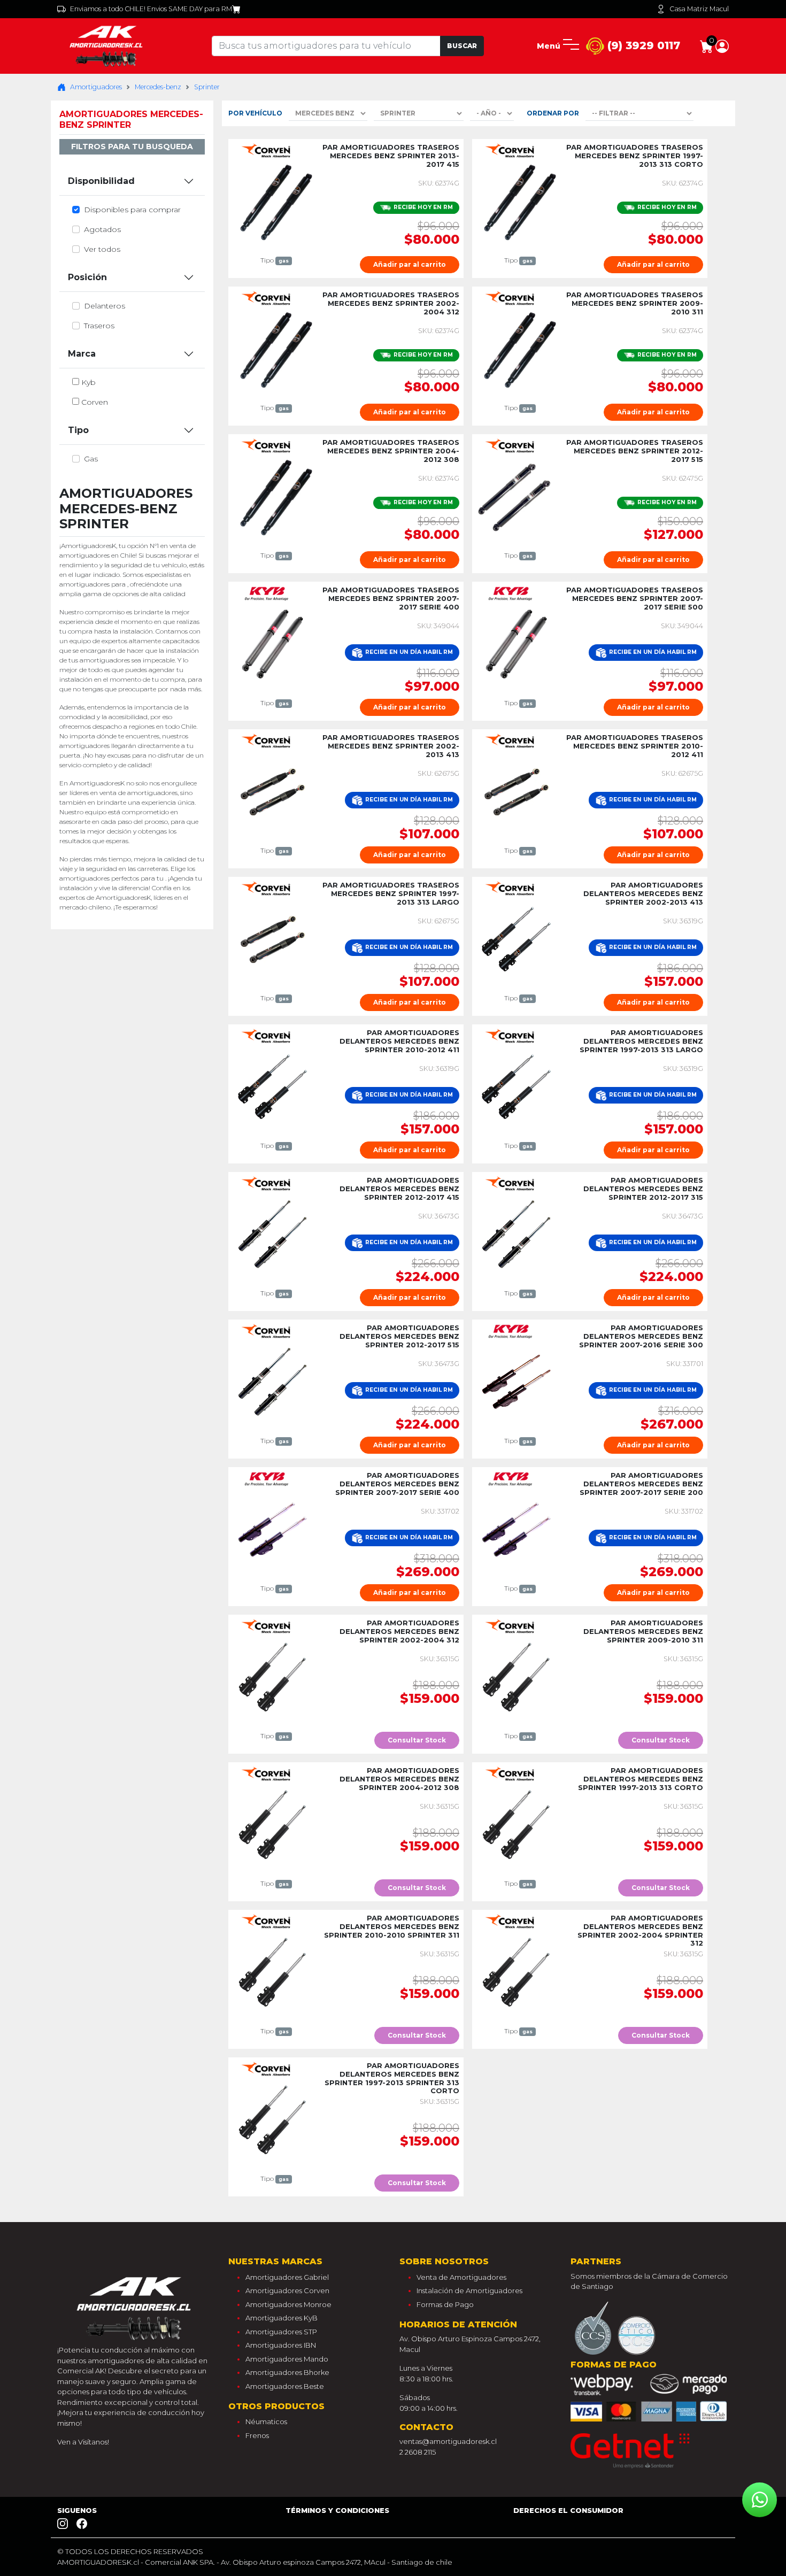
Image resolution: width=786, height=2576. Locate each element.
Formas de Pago (445, 2304)
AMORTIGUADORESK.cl (98, 2562)
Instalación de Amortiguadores (469, 2290)
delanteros (105, 306)
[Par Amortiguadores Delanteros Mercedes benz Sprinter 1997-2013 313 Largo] (516, 1086)
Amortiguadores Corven (287, 2290)
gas (91, 459)
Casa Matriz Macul (699, 9)
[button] (722, 45)
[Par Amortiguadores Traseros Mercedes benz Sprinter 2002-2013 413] (272, 791)
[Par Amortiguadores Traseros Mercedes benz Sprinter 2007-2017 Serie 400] (272, 643)
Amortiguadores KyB (282, 2318)
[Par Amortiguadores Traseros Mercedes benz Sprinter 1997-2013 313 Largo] (272, 938)
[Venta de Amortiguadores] (108, 45)
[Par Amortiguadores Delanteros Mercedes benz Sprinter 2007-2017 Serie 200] (516, 1529)
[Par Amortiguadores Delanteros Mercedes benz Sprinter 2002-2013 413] (516, 938)
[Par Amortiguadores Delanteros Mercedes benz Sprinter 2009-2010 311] (516, 1676)
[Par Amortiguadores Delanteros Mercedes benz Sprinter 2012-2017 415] (272, 1233)
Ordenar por (553, 113)
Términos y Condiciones (337, 2510)
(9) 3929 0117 (642, 45)
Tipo (78, 430)
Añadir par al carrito (410, 264)
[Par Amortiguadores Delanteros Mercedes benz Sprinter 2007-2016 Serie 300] (516, 1381)
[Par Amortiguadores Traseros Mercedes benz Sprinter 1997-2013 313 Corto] (516, 200)
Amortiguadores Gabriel (287, 2277)
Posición (87, 277)
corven (95, 402)
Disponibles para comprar (132, 210)
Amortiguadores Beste (285, 2386)
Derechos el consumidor (568, 2510)
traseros (99, 326)
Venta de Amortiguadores (461, 2277)
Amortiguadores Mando (287, 2359)
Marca (82, 354)
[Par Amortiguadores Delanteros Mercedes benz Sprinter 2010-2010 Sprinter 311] (272, 1971)
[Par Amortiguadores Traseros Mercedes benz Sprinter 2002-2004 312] (272, 348)
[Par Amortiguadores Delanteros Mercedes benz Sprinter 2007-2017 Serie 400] (272, 1529)
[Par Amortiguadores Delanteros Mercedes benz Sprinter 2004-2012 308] (272, 1824)
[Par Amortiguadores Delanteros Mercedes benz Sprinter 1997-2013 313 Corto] (516, 1824)
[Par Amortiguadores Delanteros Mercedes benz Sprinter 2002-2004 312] (272, 1676)
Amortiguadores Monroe (288, 2304)
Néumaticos (266, 2421)
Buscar (462, 46)
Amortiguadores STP (281, 2332)
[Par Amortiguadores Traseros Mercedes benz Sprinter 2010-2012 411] (516, 791)
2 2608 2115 (418, 2452)
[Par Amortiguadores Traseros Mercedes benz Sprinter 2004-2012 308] (272, 496)
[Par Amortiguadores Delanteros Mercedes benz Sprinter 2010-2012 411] (272, 1086)
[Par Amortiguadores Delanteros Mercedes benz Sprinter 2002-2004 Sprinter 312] (516, 1971)
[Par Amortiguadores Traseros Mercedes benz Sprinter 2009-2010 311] (516, 348)
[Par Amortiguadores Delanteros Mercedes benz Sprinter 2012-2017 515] (272, 1381)
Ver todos (102, 249)
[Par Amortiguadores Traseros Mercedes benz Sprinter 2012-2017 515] (516, 496)
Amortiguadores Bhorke (287, 2372)
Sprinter (207, 87)
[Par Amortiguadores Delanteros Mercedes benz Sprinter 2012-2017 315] (516, 1233)
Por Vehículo (255, 113)
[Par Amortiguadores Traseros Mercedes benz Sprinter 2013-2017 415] (272, 200)
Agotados (102, 229)
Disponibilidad (101, 181)
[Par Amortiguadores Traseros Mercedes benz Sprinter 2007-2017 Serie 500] (516, 643)
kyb (88, 382)
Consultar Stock (417, 1740)
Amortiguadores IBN (281, 2345)
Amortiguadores (96, 87)
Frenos (257, 2435)
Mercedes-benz (158, 87)
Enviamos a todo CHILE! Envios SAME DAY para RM (151, 9)
